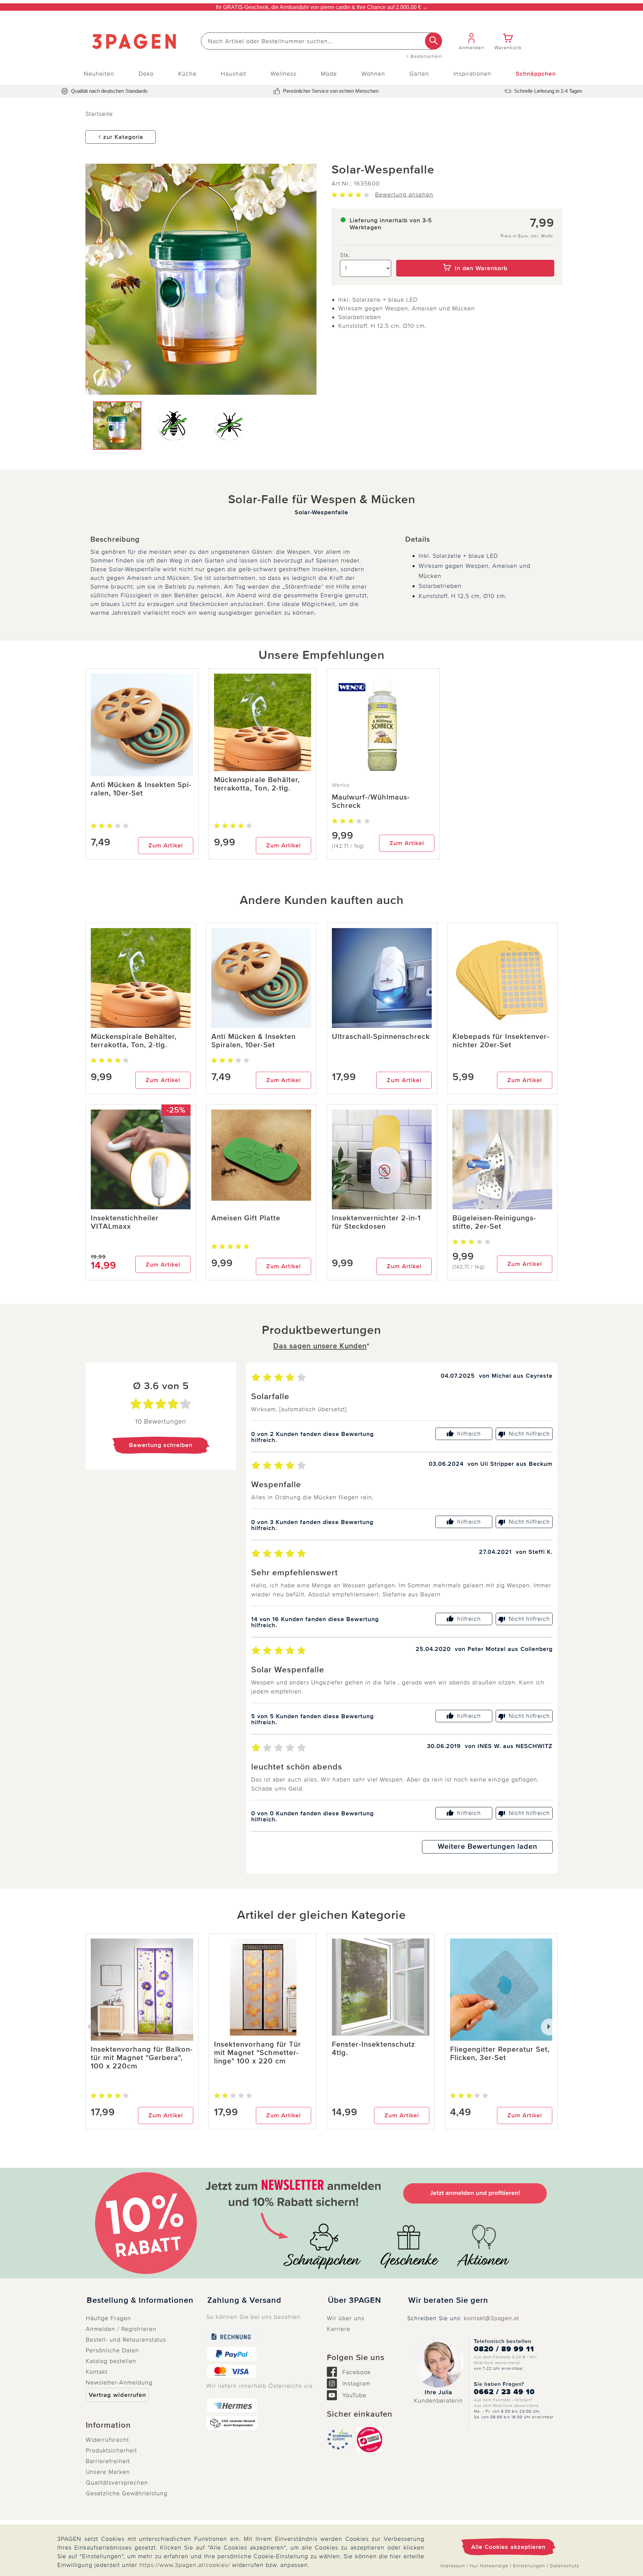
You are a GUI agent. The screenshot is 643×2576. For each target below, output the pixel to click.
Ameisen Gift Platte (246, 1218)
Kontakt (97, 2372)
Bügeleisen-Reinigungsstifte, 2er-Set (494, 1222)
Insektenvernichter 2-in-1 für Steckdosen (376, 1222)
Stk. (345, 255)
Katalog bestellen (111, 2361)
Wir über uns (346, 2318)
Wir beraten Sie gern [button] (448, 2300)
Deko (146, 74)
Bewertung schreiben (161, 1445)
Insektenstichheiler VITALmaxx (125, 1222)
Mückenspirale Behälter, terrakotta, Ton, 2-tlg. (257, 784)
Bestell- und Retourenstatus (126, 2340)
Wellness (283, 74)
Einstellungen (529, 2566)
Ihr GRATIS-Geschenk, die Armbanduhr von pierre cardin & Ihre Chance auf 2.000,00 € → (322, 7)
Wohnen (373, 74)
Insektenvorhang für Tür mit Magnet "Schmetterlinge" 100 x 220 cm (258, 2053)
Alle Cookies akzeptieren (508, 2547)
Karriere (339, 2329)
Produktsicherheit (111, 2450)
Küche (187, 74)
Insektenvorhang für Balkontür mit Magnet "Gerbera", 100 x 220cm (142, 2058)
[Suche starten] (434, 41)
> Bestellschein (424, 57)
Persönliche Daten (112, 2350)
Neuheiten (99, 74)
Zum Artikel (166, 845)
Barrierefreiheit (108, 2461)
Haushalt (233, 74)
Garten (419, 74)
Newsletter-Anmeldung (119, 2382)
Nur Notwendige (489, 2566)
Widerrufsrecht (107, 2440)
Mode (329, 74)
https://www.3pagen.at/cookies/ (185, 2565)
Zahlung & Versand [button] (244, 2300)
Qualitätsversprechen (117, 2483)
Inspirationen (472, 74)
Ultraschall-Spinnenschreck (381, 1037)
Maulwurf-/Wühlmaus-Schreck (371, 802)
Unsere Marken (108, 2472)
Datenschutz (565, 2566)
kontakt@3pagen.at (491, 2318)
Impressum (453, 2566)
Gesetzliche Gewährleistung (127, 2493)
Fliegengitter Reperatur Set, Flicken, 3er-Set (500, 2054)
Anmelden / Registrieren (121, 2329)
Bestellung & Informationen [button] (140, 2300)
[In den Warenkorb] (475, 255)
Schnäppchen (536, 74)
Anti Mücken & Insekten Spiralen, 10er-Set (141, 789)
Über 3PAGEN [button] (354, 2300)
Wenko (341, 785)
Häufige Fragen (108, 2318)
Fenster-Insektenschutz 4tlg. (373, 2049)
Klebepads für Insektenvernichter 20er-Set (501, 1041)
